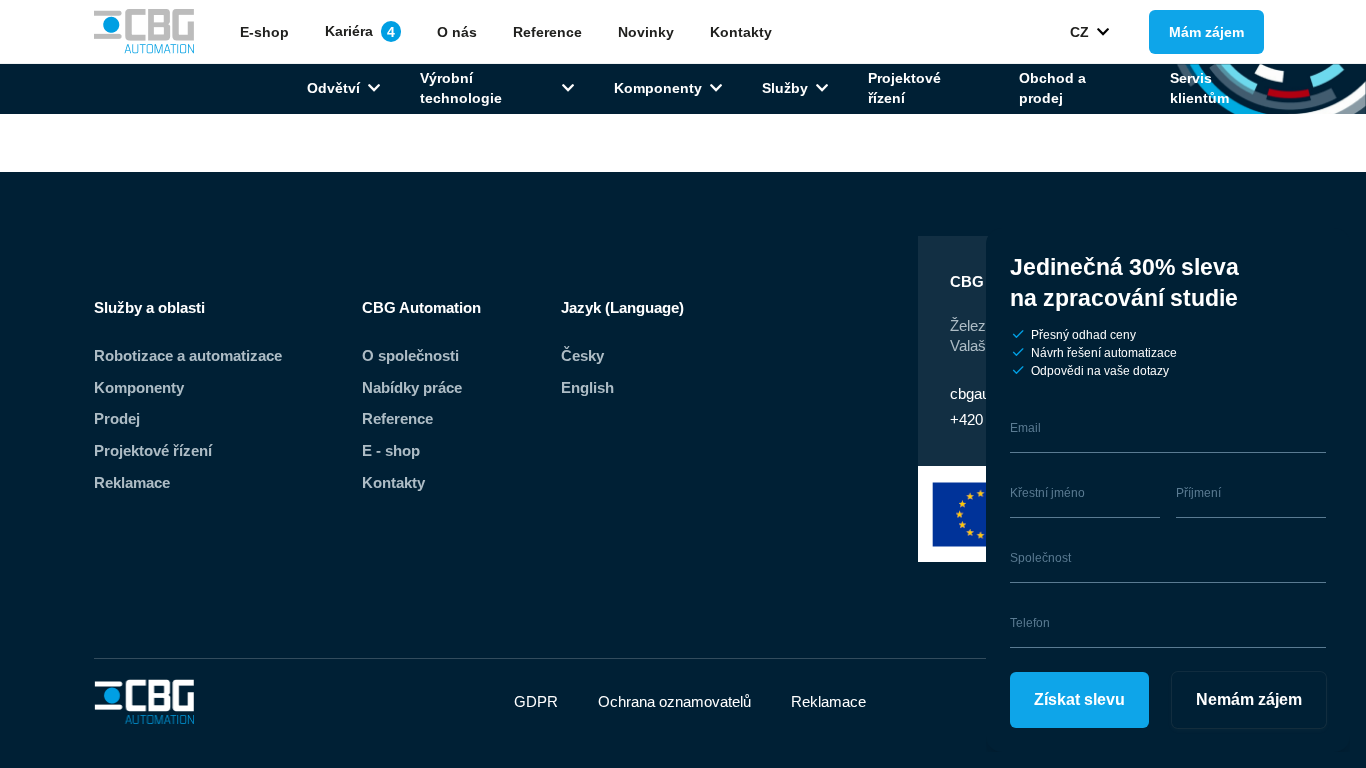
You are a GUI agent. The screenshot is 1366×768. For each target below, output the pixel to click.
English (587, 387)
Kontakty (741, 32)
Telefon (1030, 623)
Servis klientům (1199, 88)
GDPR (536, 701)
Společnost (1040, 558)
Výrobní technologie (461, 88)
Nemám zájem (1249, 699)
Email (1025, 428)
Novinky (646, 32)
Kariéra (360, 31)
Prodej (117, 418)
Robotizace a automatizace (188, 355)
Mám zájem (1206, 32)
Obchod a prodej (1052, 88)
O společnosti (410, 355)
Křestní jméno (1047, 493)
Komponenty (658, 88)
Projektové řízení (904, 88)
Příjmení (1198, 493)
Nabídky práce (412, 387)
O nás (457, 32)
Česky (582, 355)
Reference (547, 32)
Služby (785, 88)
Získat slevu (1079, 699)
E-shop (264, 32)
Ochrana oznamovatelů (674, 701)
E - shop (391, 450)
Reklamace (132, 482)
